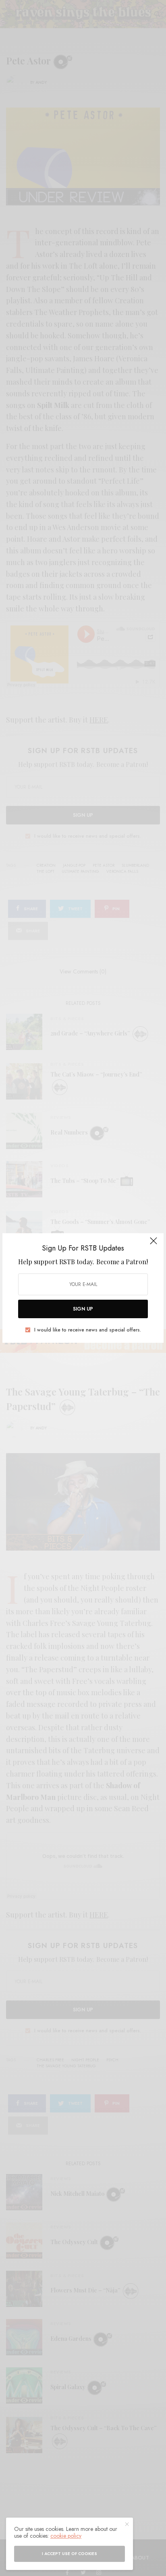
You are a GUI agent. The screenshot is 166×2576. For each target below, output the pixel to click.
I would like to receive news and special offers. (88, 1330)
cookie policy (66, 2536)
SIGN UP (83, 1309)
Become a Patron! (122, 1262)
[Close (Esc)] (154, 1244)
